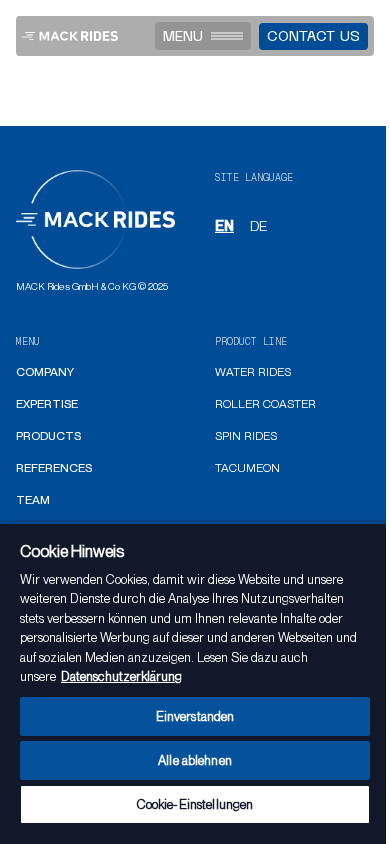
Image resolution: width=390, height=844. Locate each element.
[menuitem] (45, 373)
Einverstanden (195, 716)
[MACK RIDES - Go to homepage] (70, 36)
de (258, 226)
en (224, 226)
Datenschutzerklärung (121, 676)
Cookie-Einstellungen (195, 804)
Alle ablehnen (195, 760)
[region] (195, 683)
